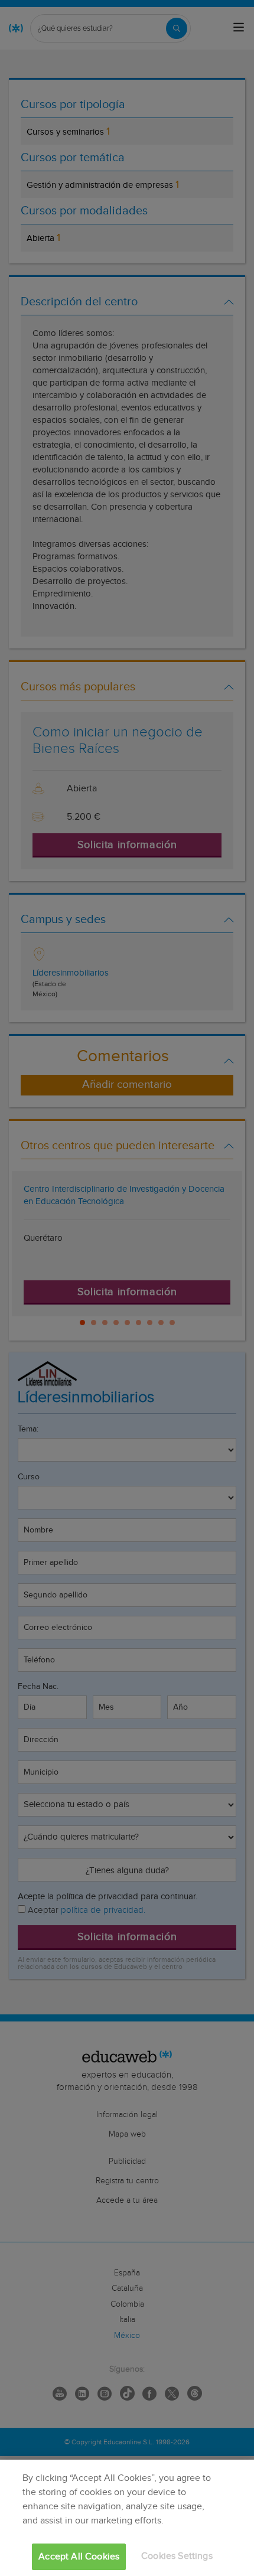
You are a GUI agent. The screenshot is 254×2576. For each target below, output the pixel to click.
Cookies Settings (177, 2556)
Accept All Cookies (79, 2557)
